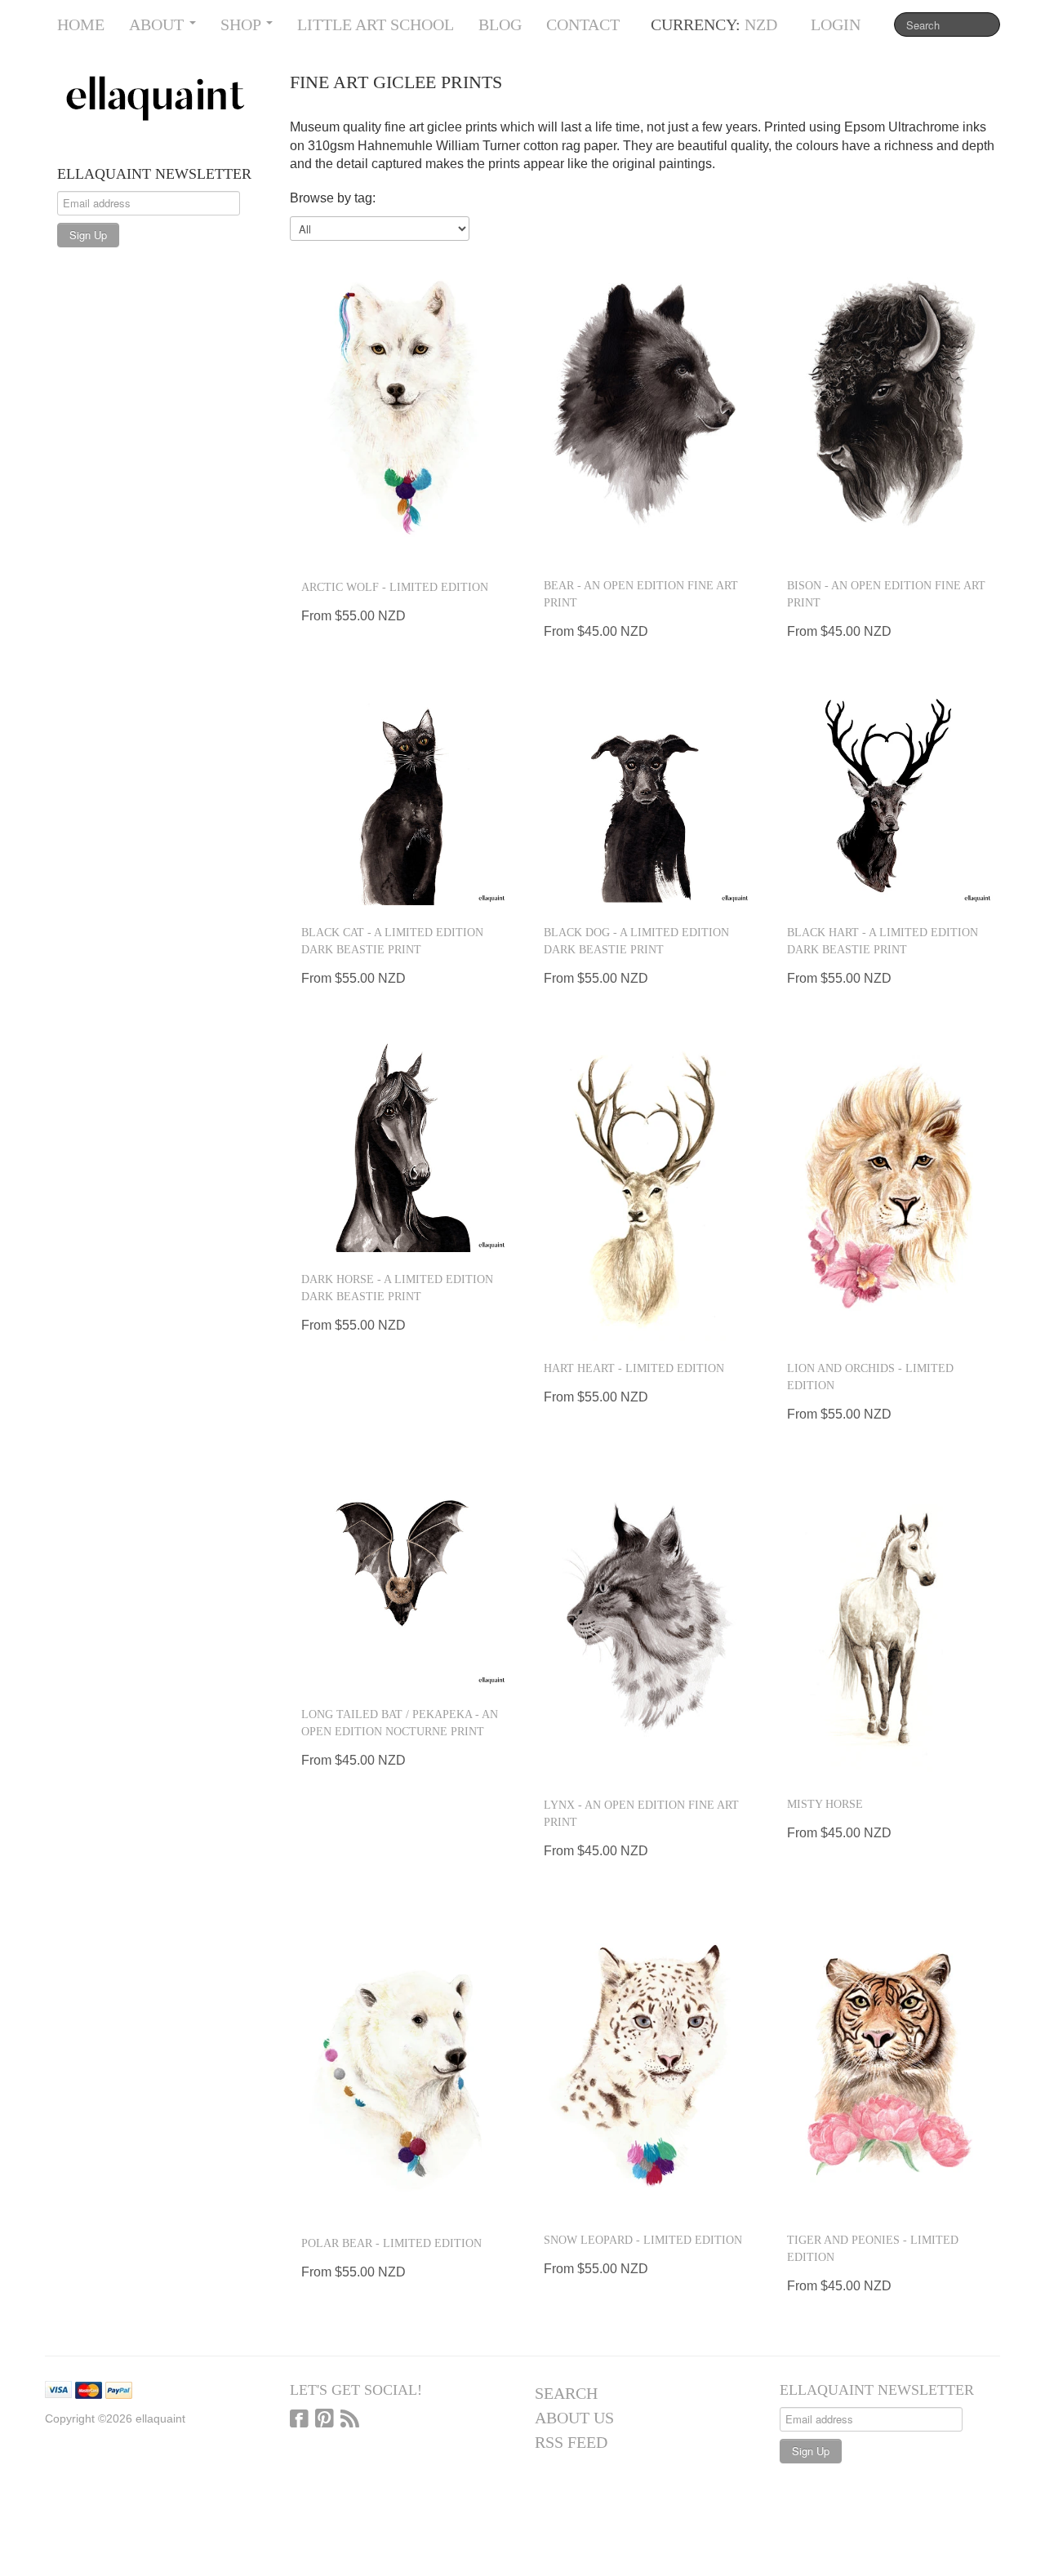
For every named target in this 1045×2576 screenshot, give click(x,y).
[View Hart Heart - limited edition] (645, 1188)
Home (81, 24)
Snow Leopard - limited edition (643, 2240)
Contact (583, 24)
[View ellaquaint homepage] (161, 99)
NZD (761, 24)
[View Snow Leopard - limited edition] (645, 2060)
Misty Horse (825, 1804)
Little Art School (376, 24)
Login (836, 24)
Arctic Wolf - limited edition (395, 587)
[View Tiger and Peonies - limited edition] (888, 2060)
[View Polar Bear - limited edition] (402, 2062)
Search (566, 2393)
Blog (500, 24)
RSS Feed (571, 2442)
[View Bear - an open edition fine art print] (645, 405)
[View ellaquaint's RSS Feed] (350, 2420)
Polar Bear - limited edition (391, 2243)
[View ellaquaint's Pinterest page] (325, 2420)
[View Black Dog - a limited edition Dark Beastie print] (645, 797)
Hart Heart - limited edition (634, 1368)
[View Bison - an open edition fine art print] (888, 405)
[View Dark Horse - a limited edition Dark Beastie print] (402, 1143)
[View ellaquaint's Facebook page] (299, 2420)
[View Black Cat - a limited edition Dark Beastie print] (402, 797)
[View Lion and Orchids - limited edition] (888, 1188)
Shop (242, 24)
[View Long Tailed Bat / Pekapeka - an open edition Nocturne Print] (402, 1579)
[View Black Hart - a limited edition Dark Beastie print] (888, 797)
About (158, 24)
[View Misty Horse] (888, 1623)
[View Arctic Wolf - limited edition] (402, 406)
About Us (574, 2418)
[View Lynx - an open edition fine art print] (645, 1624)
